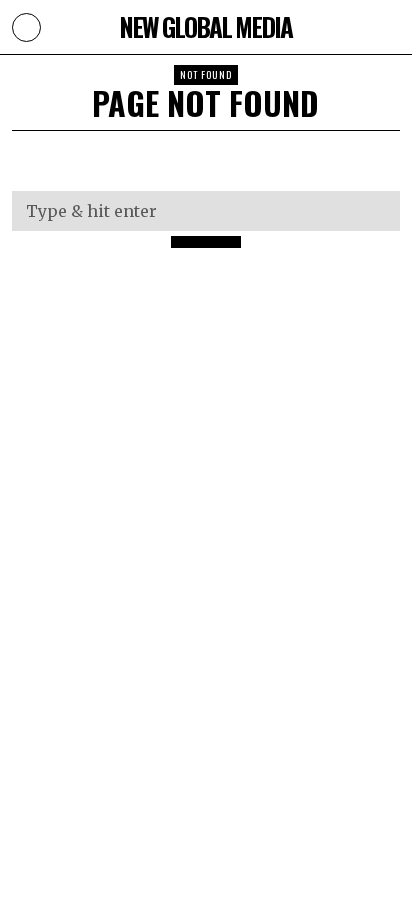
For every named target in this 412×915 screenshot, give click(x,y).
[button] (206, 242)
